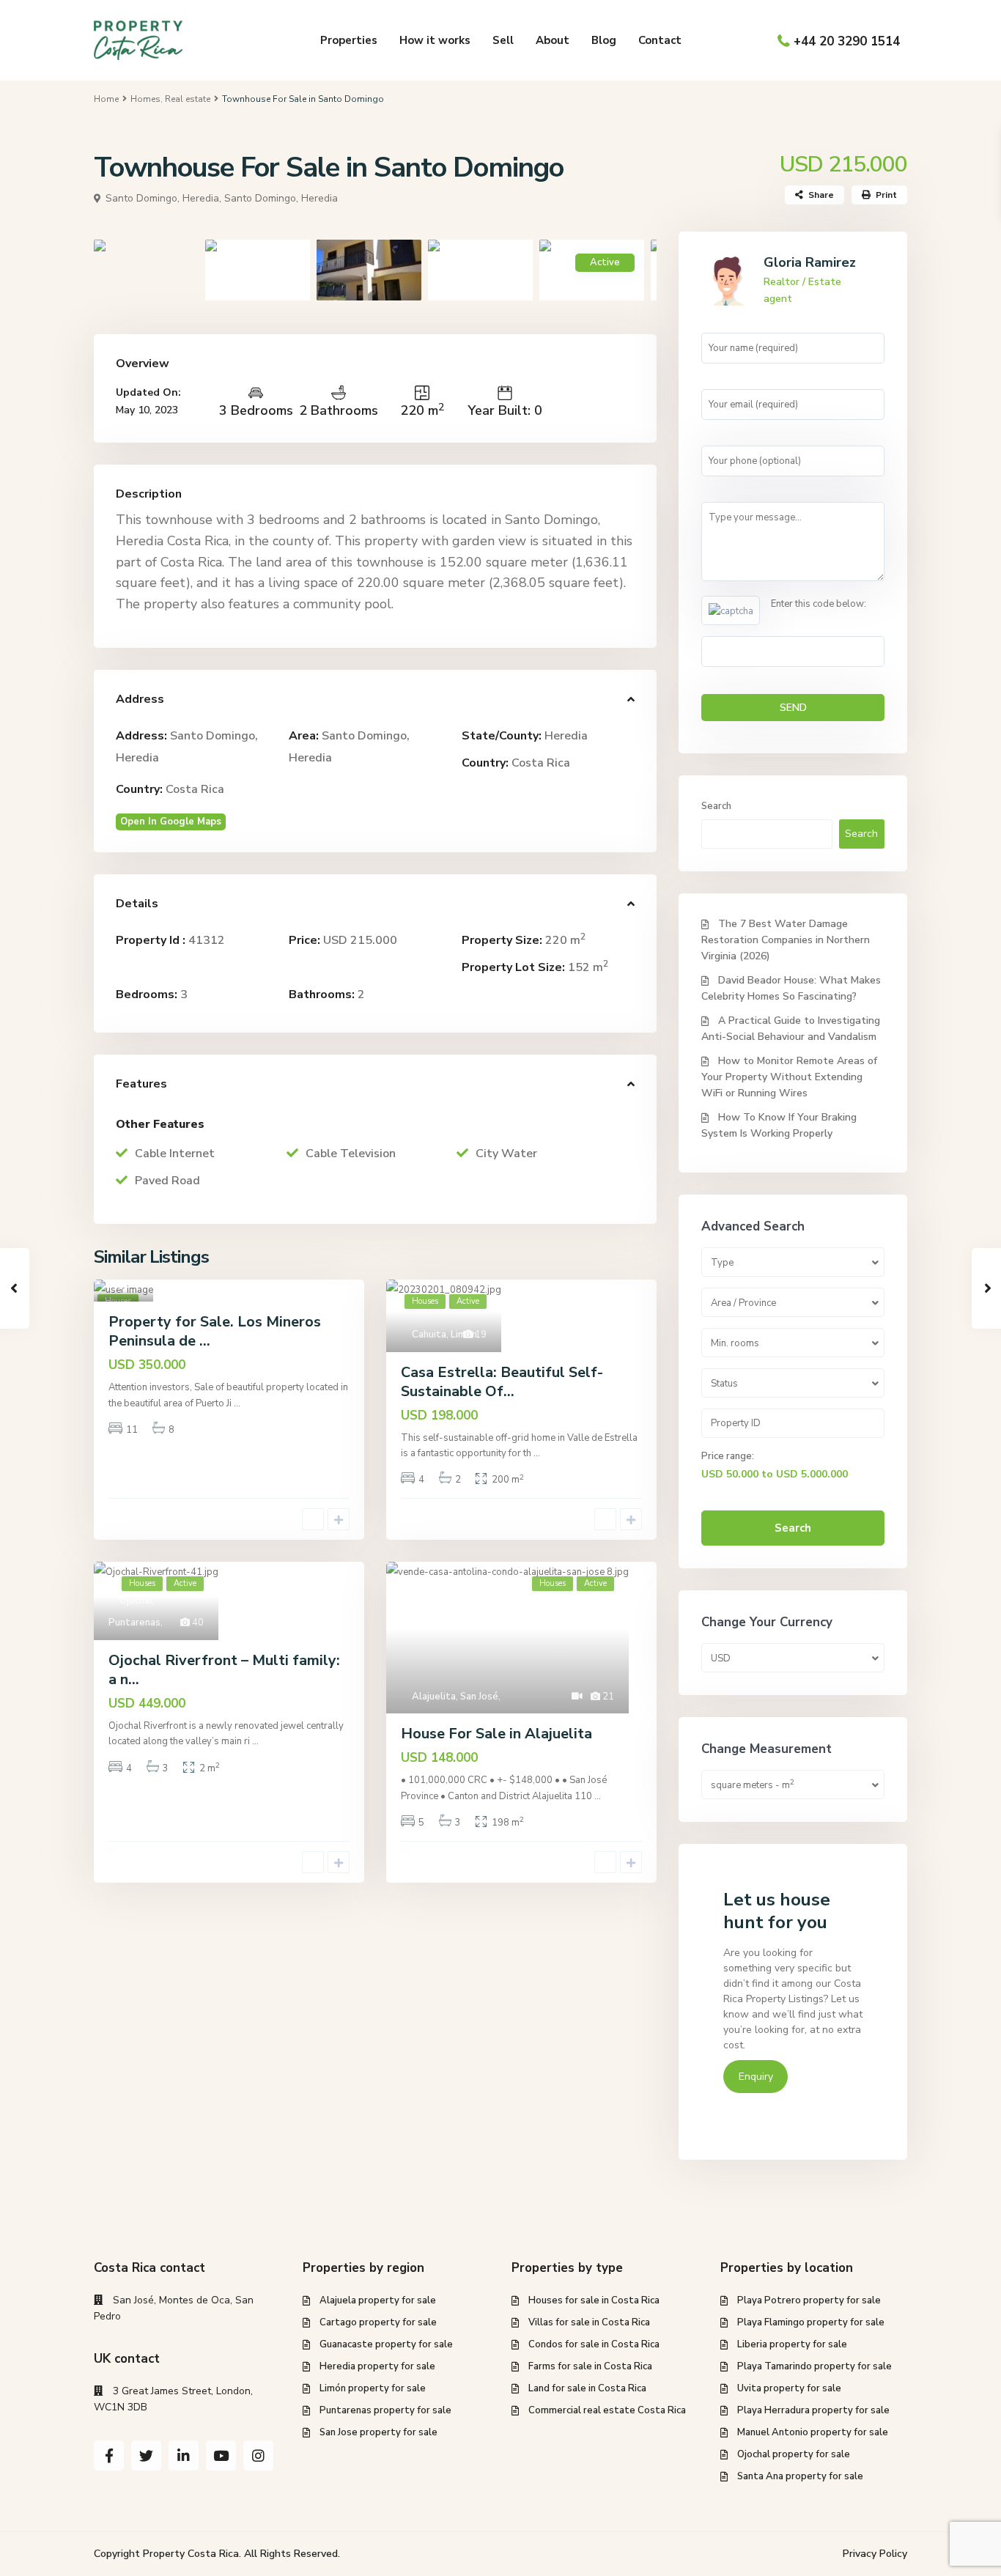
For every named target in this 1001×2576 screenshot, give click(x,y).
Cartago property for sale (378, 2322)
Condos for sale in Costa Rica (594, 2344)
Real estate (188, 99)
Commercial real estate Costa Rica (607, 2410)
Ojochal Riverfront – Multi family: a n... (224, 1670)
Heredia (566, 736)
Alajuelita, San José (455, 1697)
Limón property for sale (373, 2388)
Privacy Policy (875, 2554)
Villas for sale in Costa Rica (589, 2322)
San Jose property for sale (378, 2432)
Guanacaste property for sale (386, 2344)
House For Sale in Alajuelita (496, 1734)
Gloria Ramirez (810, 262)
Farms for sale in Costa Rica (590, 2366)
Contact (660, 40)
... (237, 1403)
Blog (604, 40)
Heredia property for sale (377, 2366)
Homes (145, 99)
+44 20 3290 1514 (847, 41)
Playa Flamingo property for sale (811, 2322)
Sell (503, 40)
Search (716, 806)
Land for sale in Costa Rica (587, 2388)
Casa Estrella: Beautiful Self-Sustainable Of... (502, 1382)
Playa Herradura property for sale (813, 2410)
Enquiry (756, 2077)
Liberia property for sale (792, 2344)
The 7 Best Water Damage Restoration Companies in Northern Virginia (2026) (786, 940)
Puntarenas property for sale (385, 2410)
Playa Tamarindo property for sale (815, 2366)
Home (106, 99)
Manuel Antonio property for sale (813, 2432)
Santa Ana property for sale (800, 2476)
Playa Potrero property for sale (809, 2300)
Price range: (728, 1456)
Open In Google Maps (171, 822)
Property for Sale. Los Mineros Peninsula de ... (215, 1331)
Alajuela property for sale (378, 2300)
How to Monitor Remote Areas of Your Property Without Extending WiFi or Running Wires (789, 1077)
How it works (435, 40)
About (553, 40)
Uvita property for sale (789, 2388)
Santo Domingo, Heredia (281, 198)
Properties (349, 40)
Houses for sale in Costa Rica (594, 2300)
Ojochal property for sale (794, 2454)
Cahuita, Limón (444, 1335)
